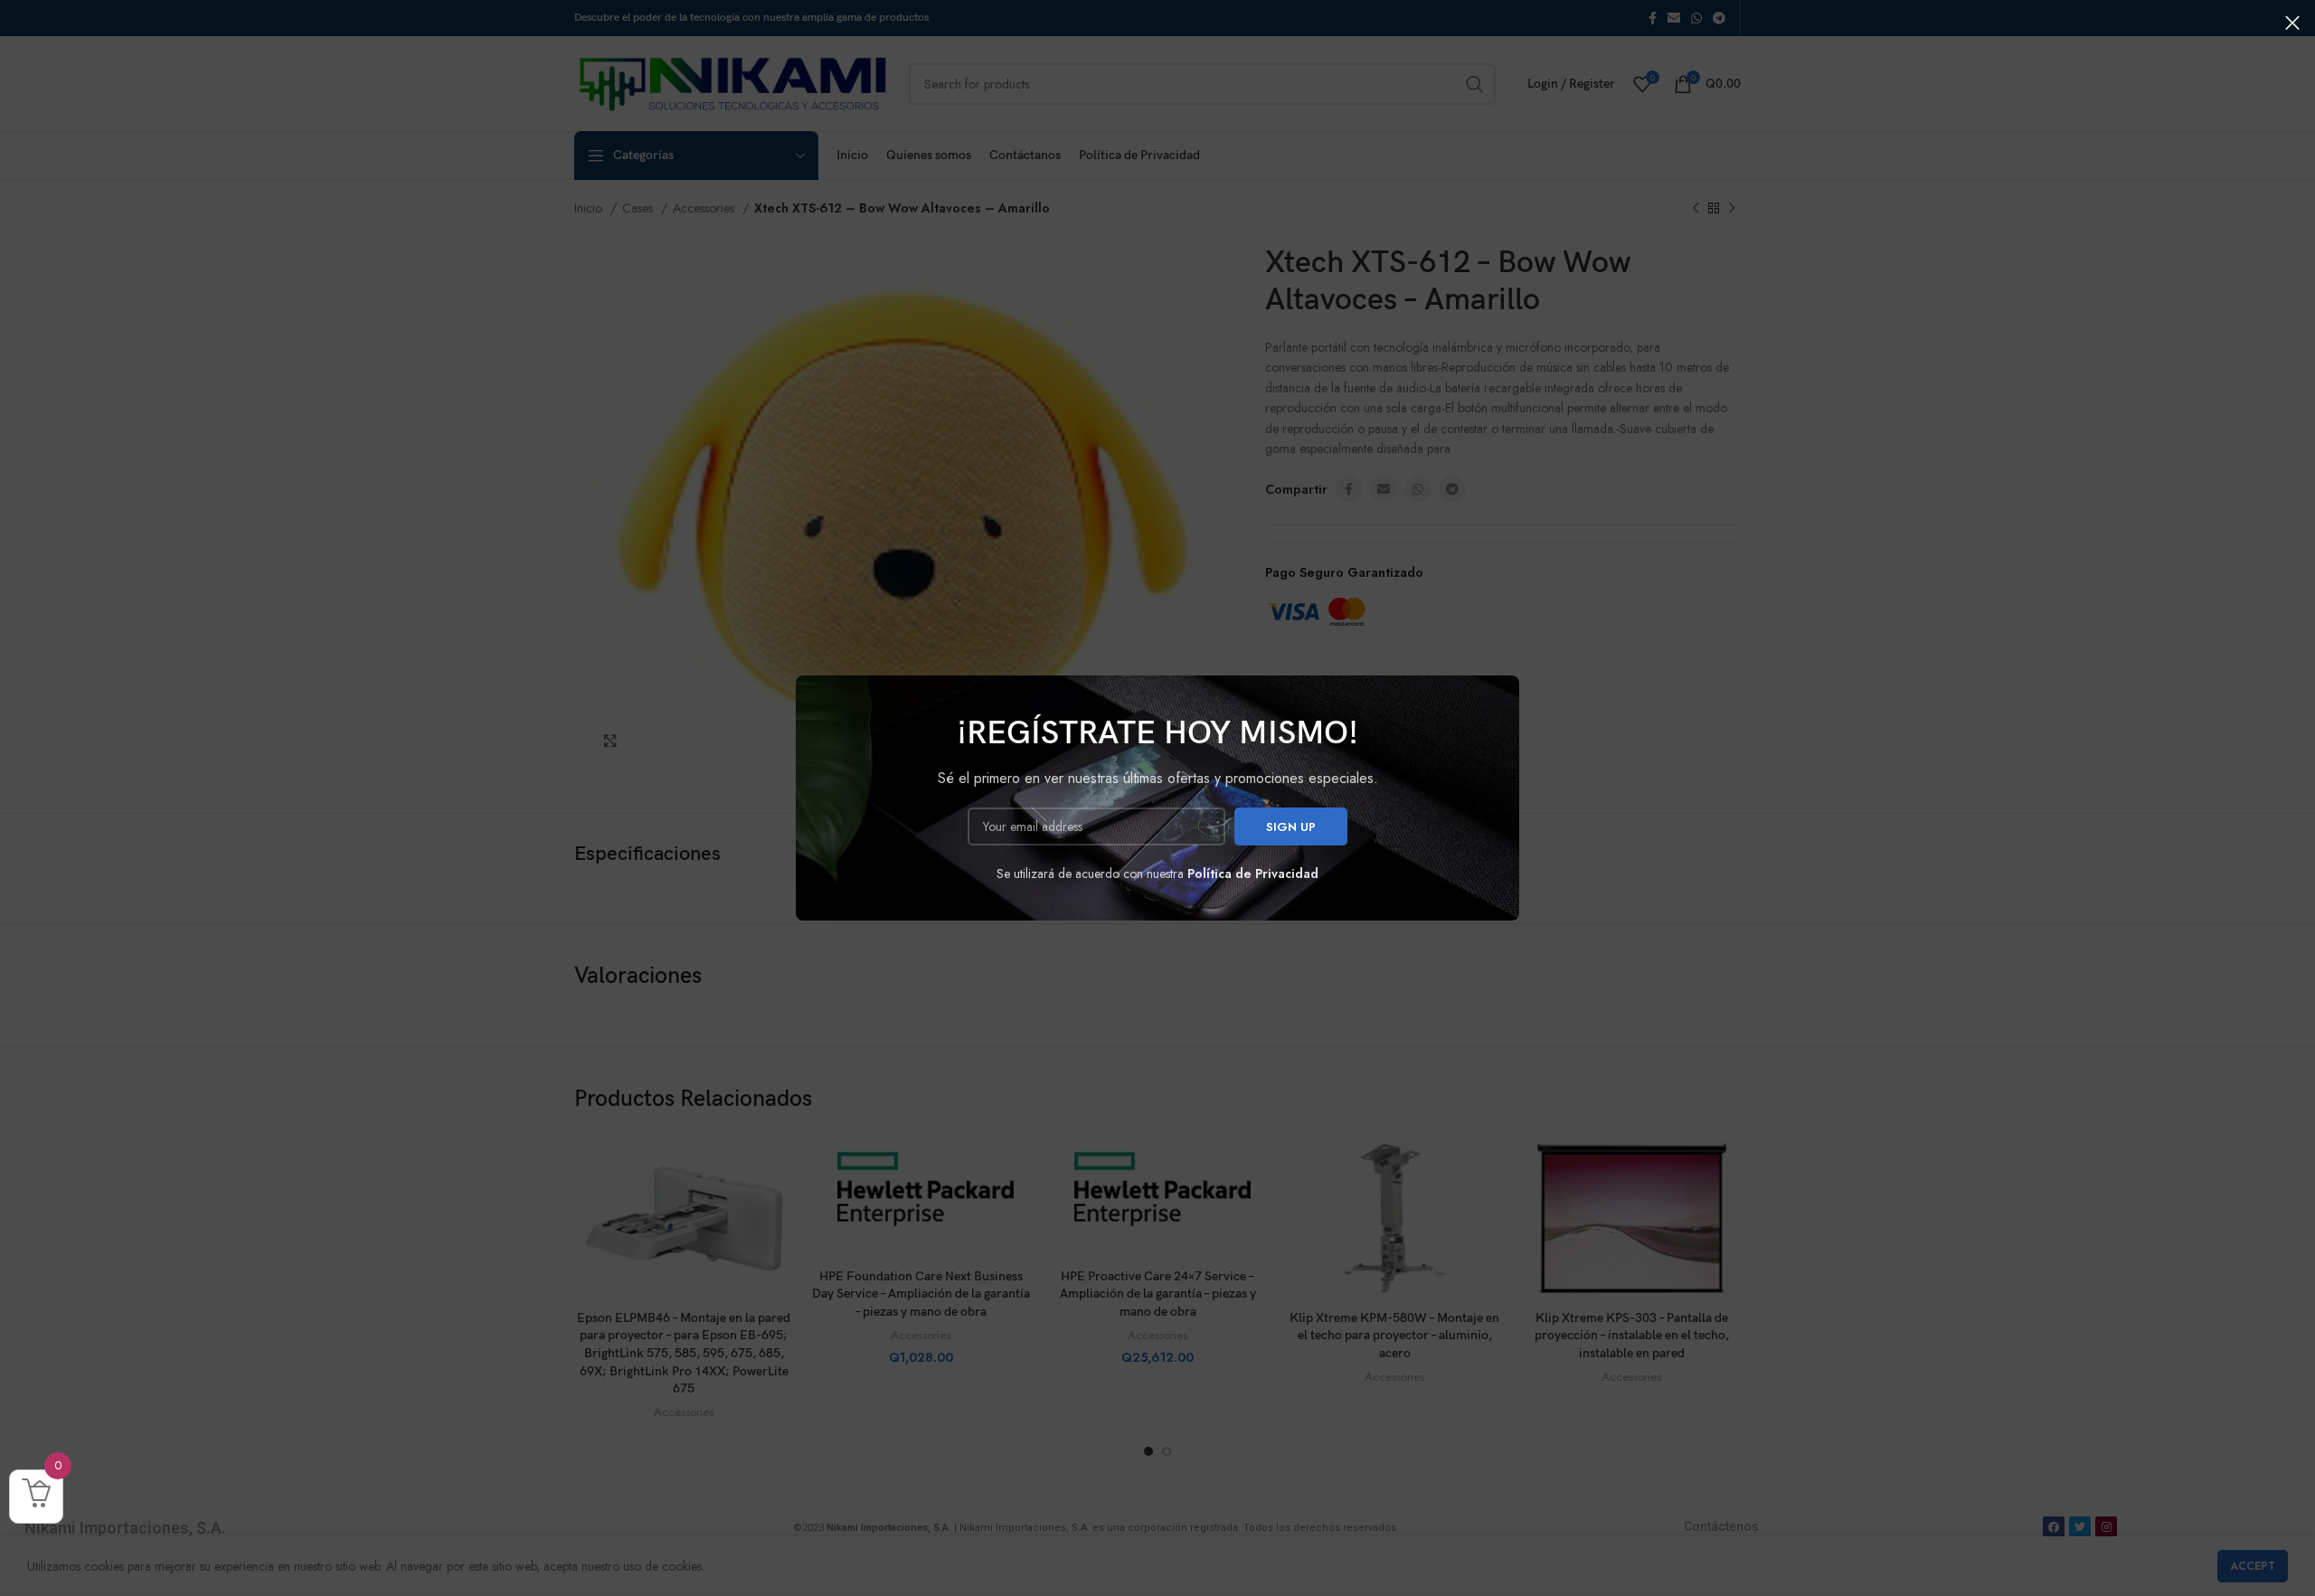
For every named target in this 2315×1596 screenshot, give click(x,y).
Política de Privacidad (1253, 874)
